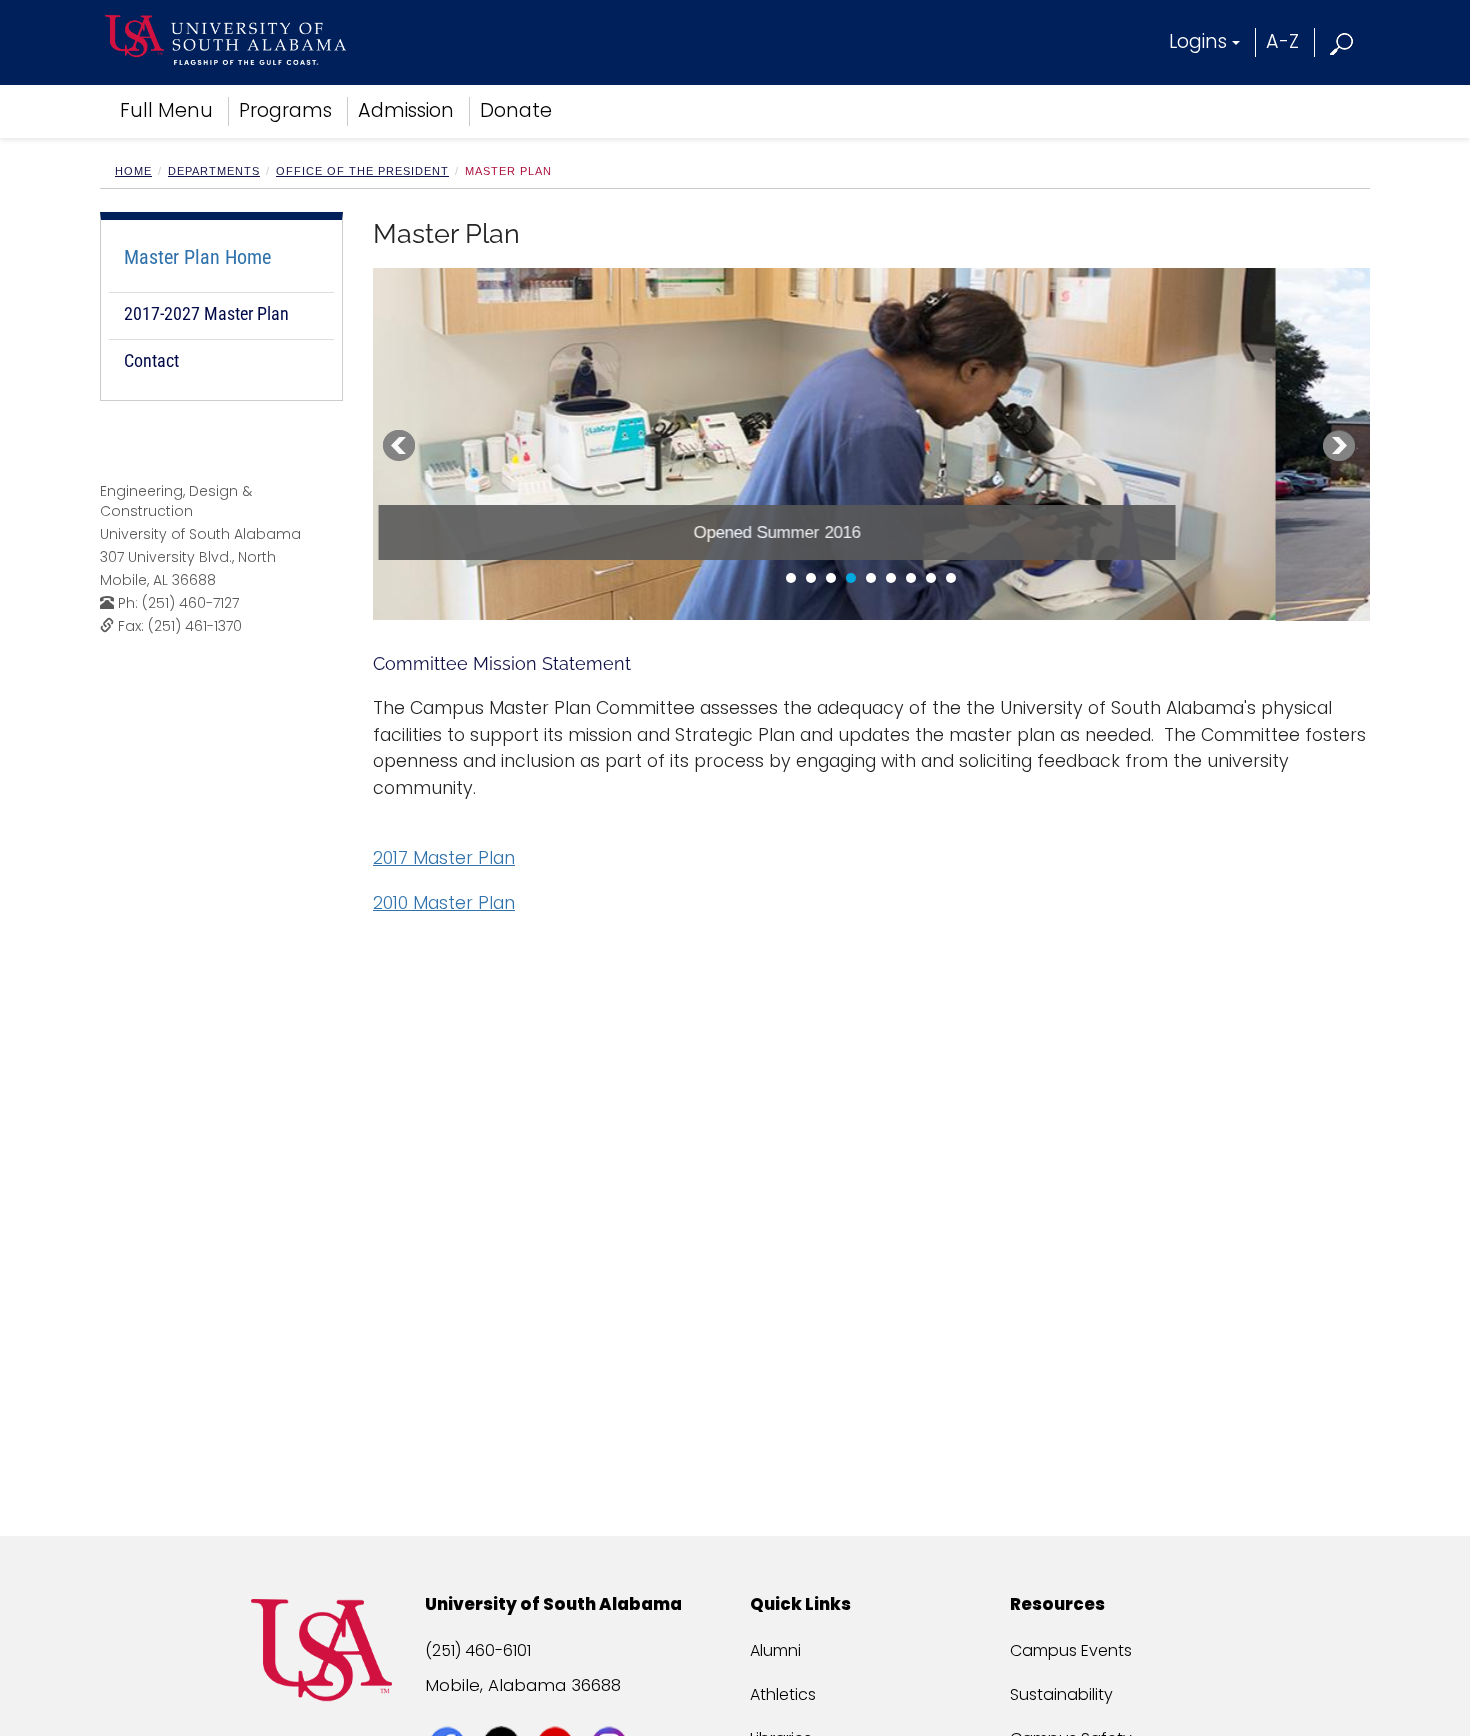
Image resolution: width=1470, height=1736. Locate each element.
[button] (1342, 41)
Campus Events (1071, 1650)
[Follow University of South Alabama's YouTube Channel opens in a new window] (557, 1708)
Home (133, 171)
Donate (516, 110)
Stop (440, 581)
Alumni (775, 1650)
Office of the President (362, 171)
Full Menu (166, 110)
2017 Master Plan (444, 858)
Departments (214, 171)
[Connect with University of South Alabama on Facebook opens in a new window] (449, 1708)
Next (1339, 446)
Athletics (783, 1694)
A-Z (1282, 41)
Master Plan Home (197, 257)
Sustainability (1061, 1694)
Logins (1198, 41)
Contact (151, 360)
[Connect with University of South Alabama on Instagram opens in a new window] (611, 1708)
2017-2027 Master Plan (206, 313)
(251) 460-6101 (478, 1650)
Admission (406, 110)
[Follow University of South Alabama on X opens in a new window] (503, 1708)
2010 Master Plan (444, 903)
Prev (399, 446)
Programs (285, 110)
